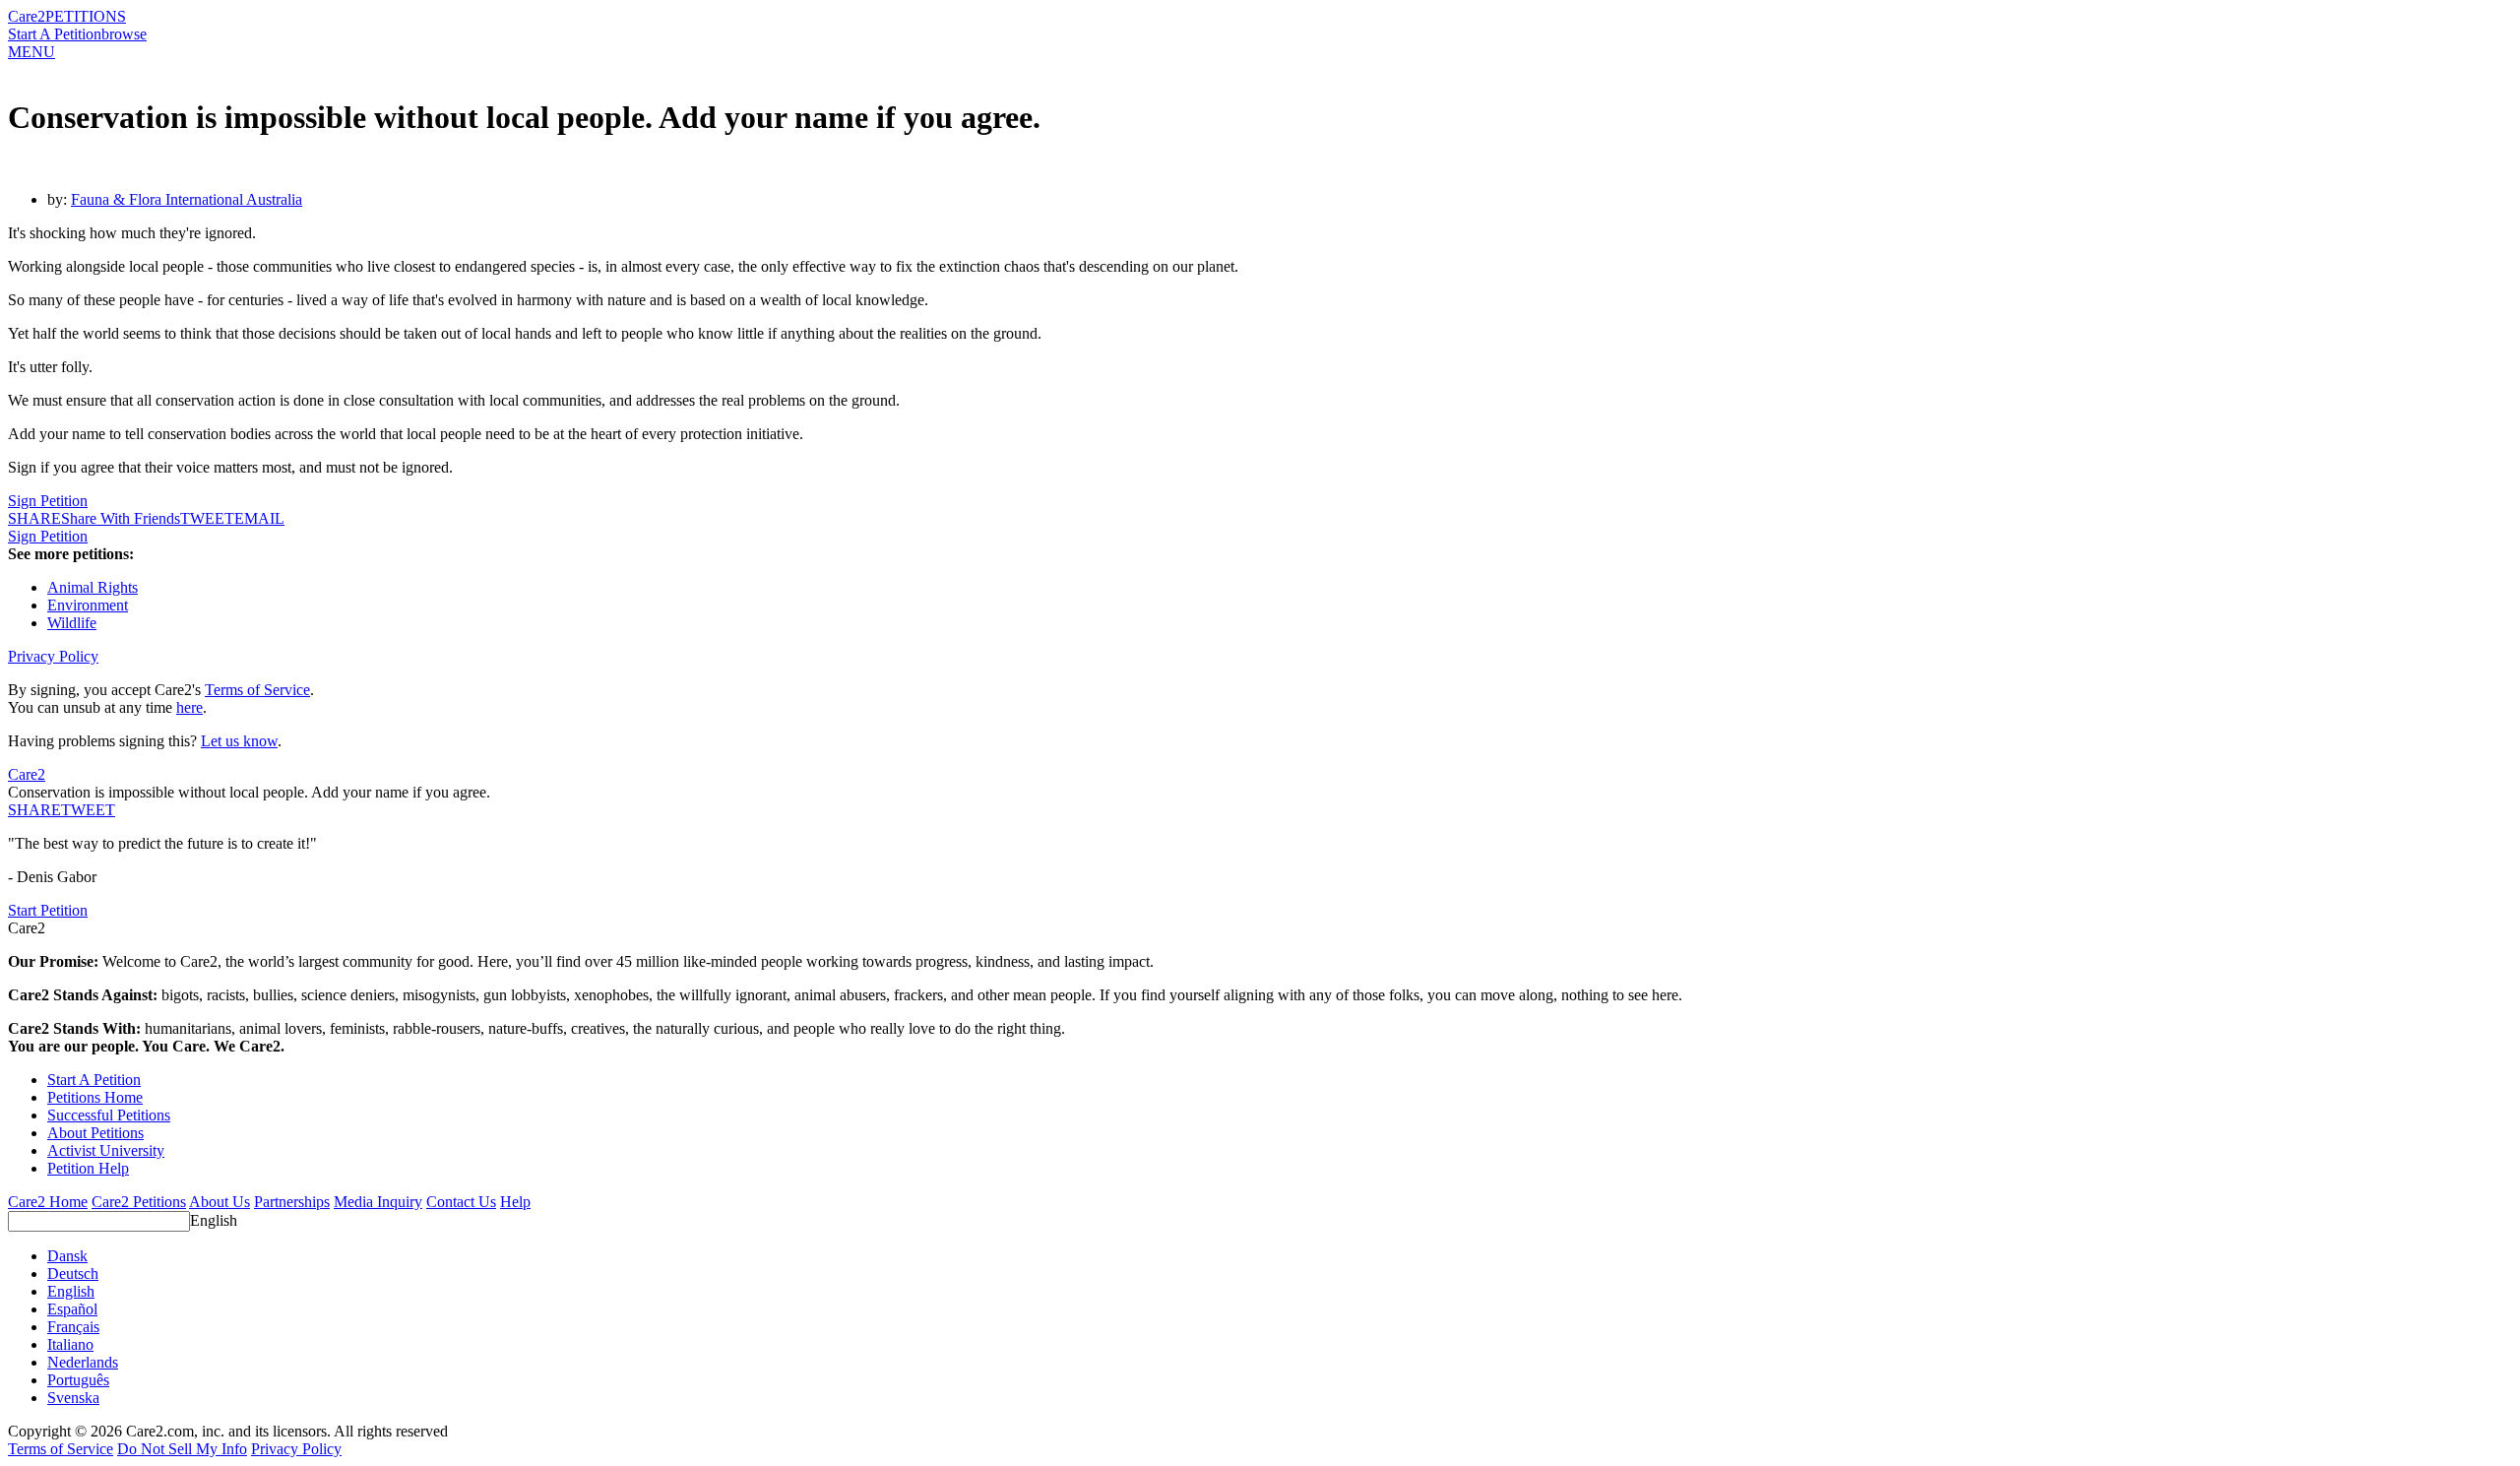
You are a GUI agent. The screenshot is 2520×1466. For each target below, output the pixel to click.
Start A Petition (55, 34)
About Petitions (95, 1133)
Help (515, 1202)
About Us (220, 1202)
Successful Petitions (109, 1115)
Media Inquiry (378, 1202)
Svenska (73, 1398)
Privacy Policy (53, 656)
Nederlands (83, 1362)
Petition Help (88, 1168)
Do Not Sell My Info (182, 1449)
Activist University (106, 1150)
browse (124, 34)
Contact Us (461, 1202)
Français (73, 1327)
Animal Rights (93, 587)
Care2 (27, 16)
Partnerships (292, 1202)
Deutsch (73, 1274)
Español (72, 1309)
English (214, 1220)
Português (78, 1380)
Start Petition (48, 910)
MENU (31, 52)
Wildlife (72, 623)
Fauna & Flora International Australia (187, 199)
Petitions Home (95, 1097)
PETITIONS (86, 16)
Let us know (239, 741)
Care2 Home (48, 1202)
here (189, 707)
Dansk (67, 1256)
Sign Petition (48, 501)
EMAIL (259, 518)
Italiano (70, 1344)
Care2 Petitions (139, 1202)
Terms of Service (257, 690)
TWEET (207, 518)
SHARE (34, 810)
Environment (88, 605)
